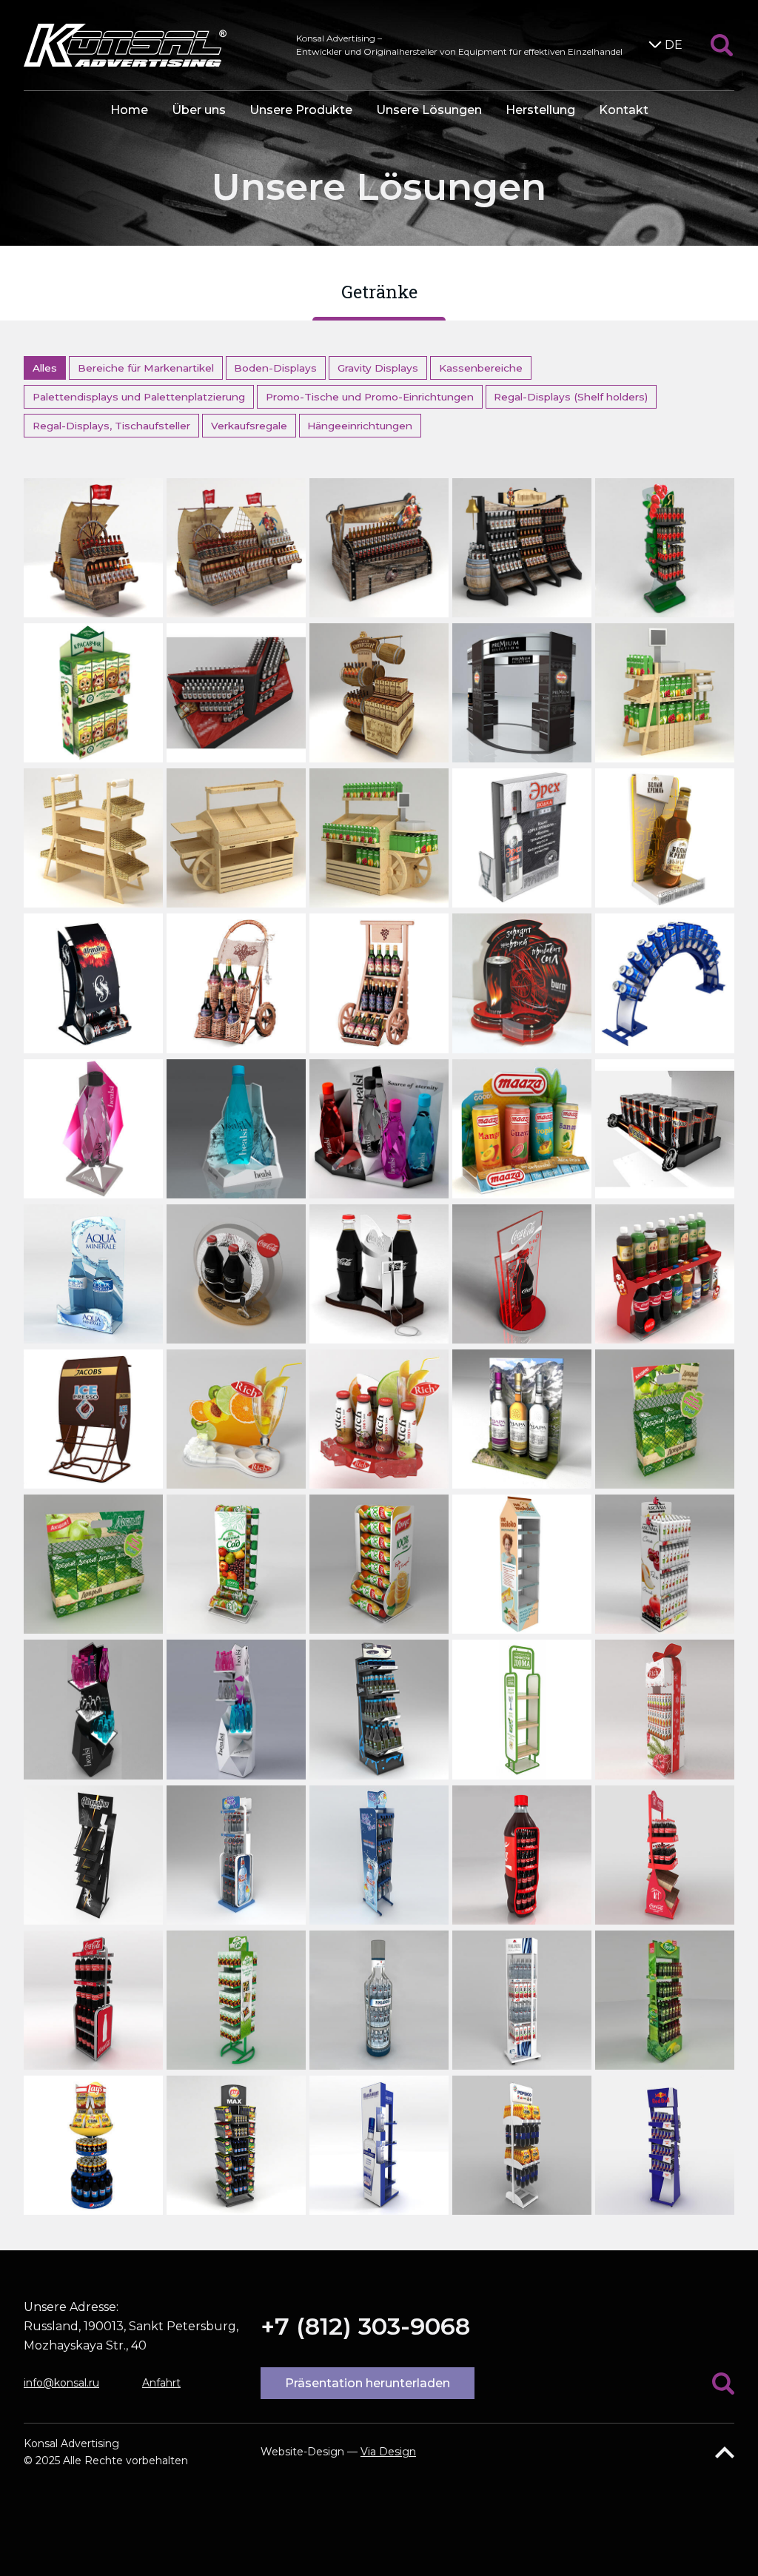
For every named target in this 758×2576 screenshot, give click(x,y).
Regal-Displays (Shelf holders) (571, 397)
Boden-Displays (275, 368)
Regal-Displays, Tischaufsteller (111, 426)
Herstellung (540, 110)
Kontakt (624, 110)
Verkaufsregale (249, 426)
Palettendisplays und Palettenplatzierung (139, 397)
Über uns (199, 110)
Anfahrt (161, 2383)
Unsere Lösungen (429, 110)
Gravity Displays (378, 368)
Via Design (388, 2452)
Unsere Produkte (301, 110)
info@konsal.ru (61, 2383)
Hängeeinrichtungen (360, 426)
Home (129, 110)
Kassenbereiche (481, 368)
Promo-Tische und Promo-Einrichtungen (370, 397)
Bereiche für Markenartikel (146, 368)
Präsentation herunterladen (368, 2383)
